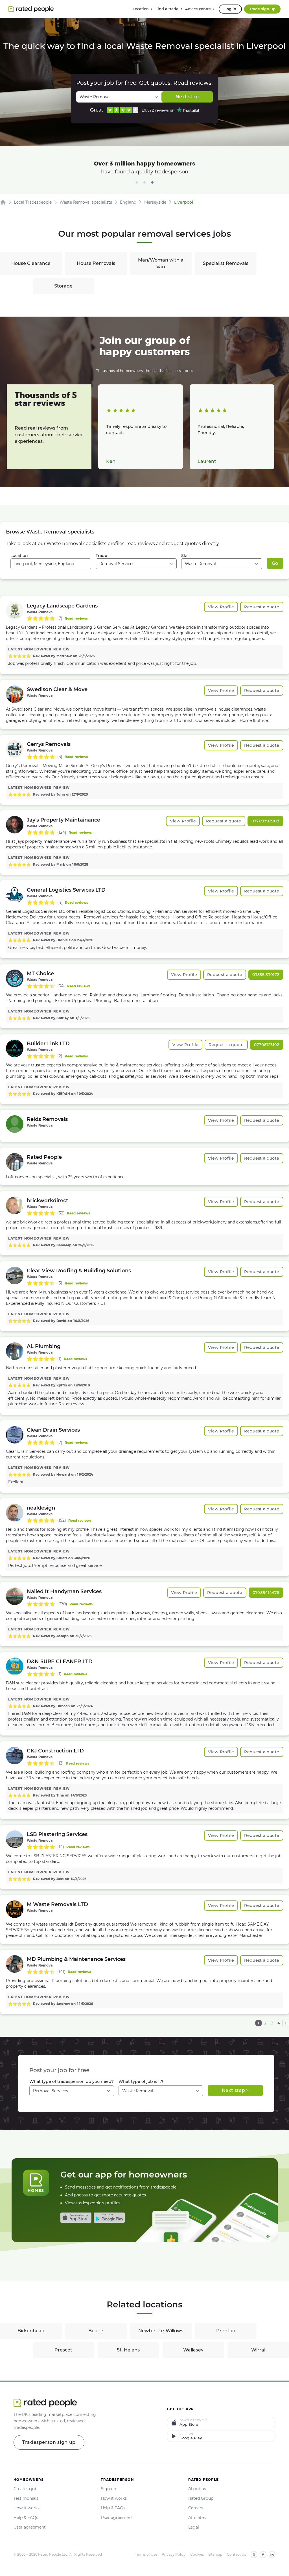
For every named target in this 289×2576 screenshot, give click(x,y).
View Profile (221, 607)
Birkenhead (31, 2331)
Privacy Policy (174, 2554)
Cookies (197, 2554)
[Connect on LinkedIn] (272, 2555)
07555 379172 (266, 975)
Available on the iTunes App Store (76, 2218)
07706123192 (267, 1045)
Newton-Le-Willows (161, 2331)
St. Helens (128, 2350)
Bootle (96, 2331)
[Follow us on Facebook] (263, 2555)
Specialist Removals (226, 263)
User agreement (30, 2527)
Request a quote (262, 607)
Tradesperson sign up (49, 2442)
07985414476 (266, 1593)
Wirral (258, 2350)
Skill (185, 556)
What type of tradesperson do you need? (72, 2081)
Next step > (235, 2090)
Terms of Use (146, 2554)
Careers (196, 2508)
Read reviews (76, 618)
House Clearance (31, 263)
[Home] (3, 202)
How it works (27, 2508)
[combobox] (51, 564)
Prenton (226, 2331)
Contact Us (237, 2554)
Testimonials (26, 2498)
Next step (187, 97)
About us (197, 2489)
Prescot (63, 2350)
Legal (194, 2527)
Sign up (108, 2489)
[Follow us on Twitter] (254, 2555)
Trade (101, 556)
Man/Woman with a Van (161, 263)
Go (275, 563)
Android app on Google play (109, 2218)
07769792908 (265, 821)
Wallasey (193, 2350)
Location (19, 556)
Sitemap (215, 2554)
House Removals (96, 263)
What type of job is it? (141, 2081)
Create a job (25, 2489)
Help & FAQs (26, 2518)
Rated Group (201, 2498)
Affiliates (197, 2518)
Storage (63, 286)
